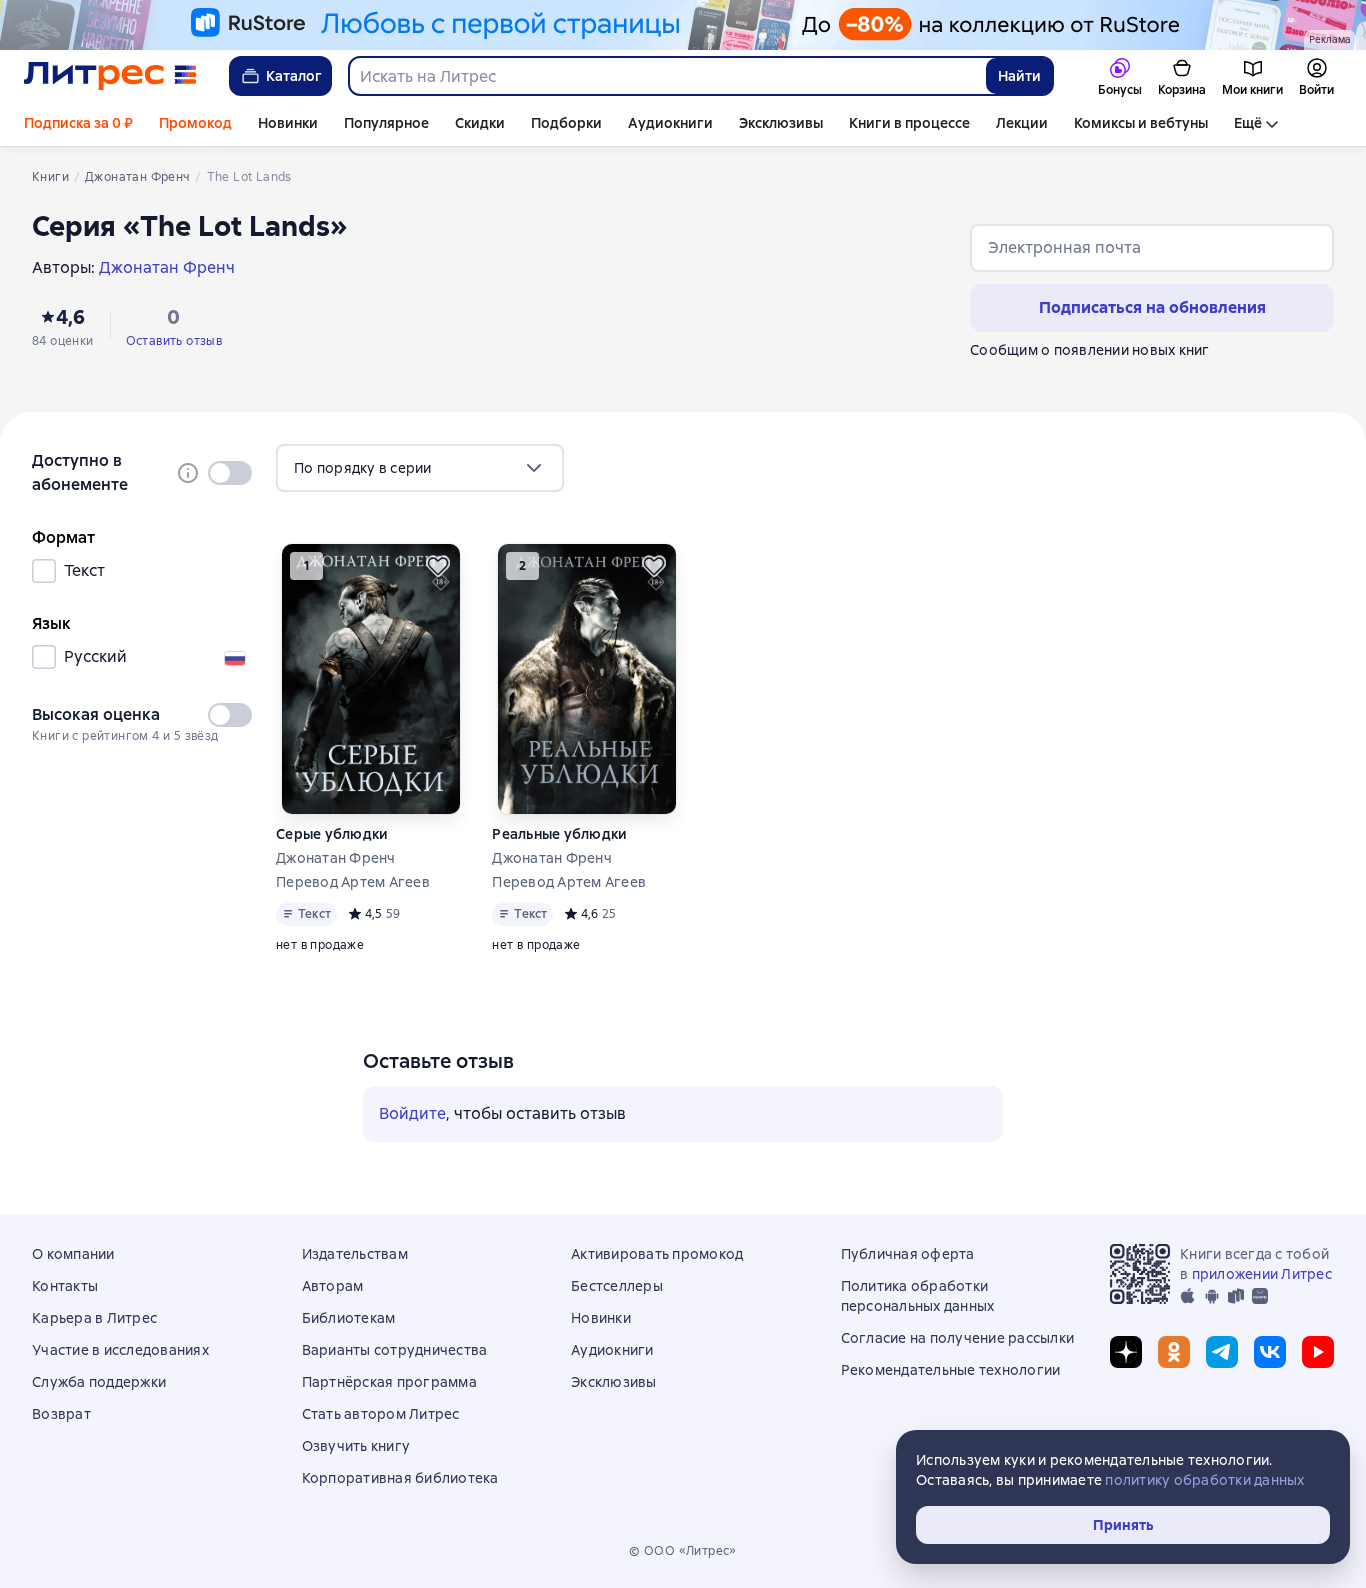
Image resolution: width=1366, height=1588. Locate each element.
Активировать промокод (657, 1254)
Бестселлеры (617, 1286)
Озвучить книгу (356, 1446)
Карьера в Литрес (94, 1318)
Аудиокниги (670, 123)
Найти (1019, 76)
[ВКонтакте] (1270, 1352)
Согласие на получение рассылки (958, 1338)
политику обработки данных (1204, 1480)
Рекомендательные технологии (951, 1370)
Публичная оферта (908, 1254)
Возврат (61, 1414)
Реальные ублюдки (559, 834)
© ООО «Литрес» (683, 1551)
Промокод (195, 123)
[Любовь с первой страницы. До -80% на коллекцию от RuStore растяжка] (683, 25)
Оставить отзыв (174, 341)
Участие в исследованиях (120, 1350)
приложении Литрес (1262, 1274)
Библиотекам (349, 1318)
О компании (73, 1254)
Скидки (480, 123)
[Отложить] (438, 566)
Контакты (65, 1286)
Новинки (288, 123)
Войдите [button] (412, 1113)
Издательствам (355, 1254)
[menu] (420, 468)
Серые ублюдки (332, 834)
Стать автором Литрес (381, 1414)
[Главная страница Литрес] (110, 76)
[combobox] (666, 76)
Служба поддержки (99, 1382)
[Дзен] (1126, 1352)
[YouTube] (1318, 1352)
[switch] (230, 473)
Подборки (566, 123)
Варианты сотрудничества (395, 1350)
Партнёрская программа (389, 1382)
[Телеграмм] (1222, 1352)
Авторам (333, 1286)
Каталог (294, 76)
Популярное (386, 123)
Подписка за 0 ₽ (78, 123)
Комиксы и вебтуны (1141, 123)
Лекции (1022, 123)
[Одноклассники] (1174, 1352)
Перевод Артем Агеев (353, 882)
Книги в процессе (909, 123)
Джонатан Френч (336, 858)
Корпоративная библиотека (400, 1478)
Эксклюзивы (781, 123)
